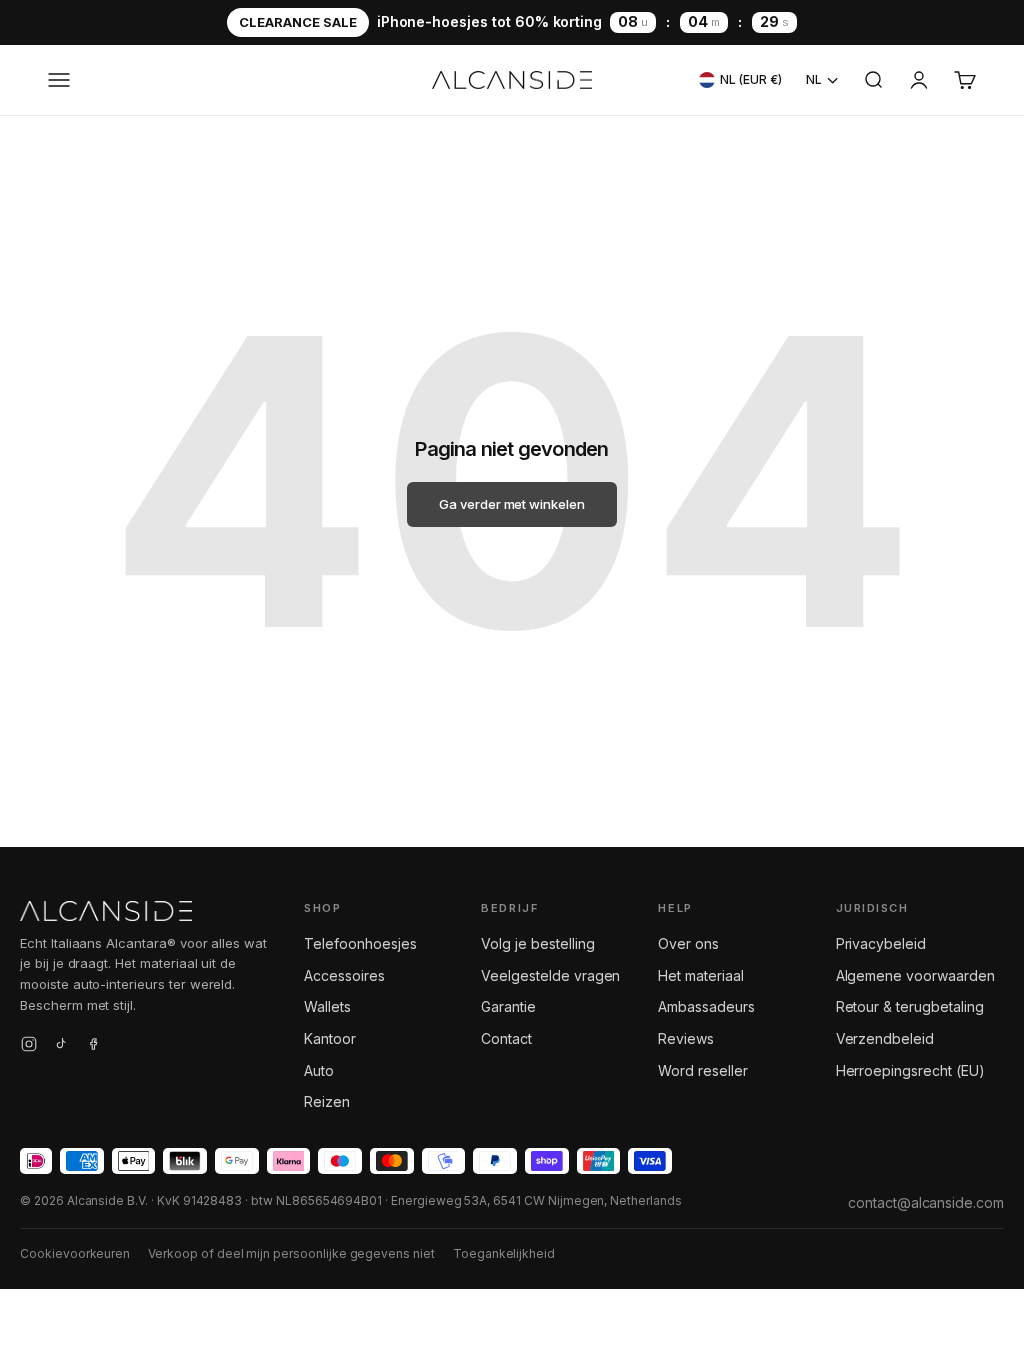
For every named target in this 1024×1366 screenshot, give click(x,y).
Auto (319, 1070)
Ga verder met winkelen (512, 504)
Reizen (327, 1101)
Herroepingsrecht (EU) (910, 1070)
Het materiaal (700, 975)
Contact (506, 1038)
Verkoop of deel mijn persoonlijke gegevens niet (291, 1253)
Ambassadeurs (706, 1006)
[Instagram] (29, 1047)
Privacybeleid (881, 943)
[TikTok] (61, 1047)
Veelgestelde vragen (550, 975)
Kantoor (330, 1038)
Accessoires (344, 975)
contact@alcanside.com (926, 1202)
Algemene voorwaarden (915, 975)
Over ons (688, 943)
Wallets (327, 1006)
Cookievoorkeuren (75, 1253)
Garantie (508, 1006)
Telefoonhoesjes (360, 943)
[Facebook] (93, 1047)
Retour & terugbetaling (910, 1006)
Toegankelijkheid (504, 1253)
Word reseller (702, 1070)
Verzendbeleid (885, 1038)
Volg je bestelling (537, 943)
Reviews (686, 1038)
